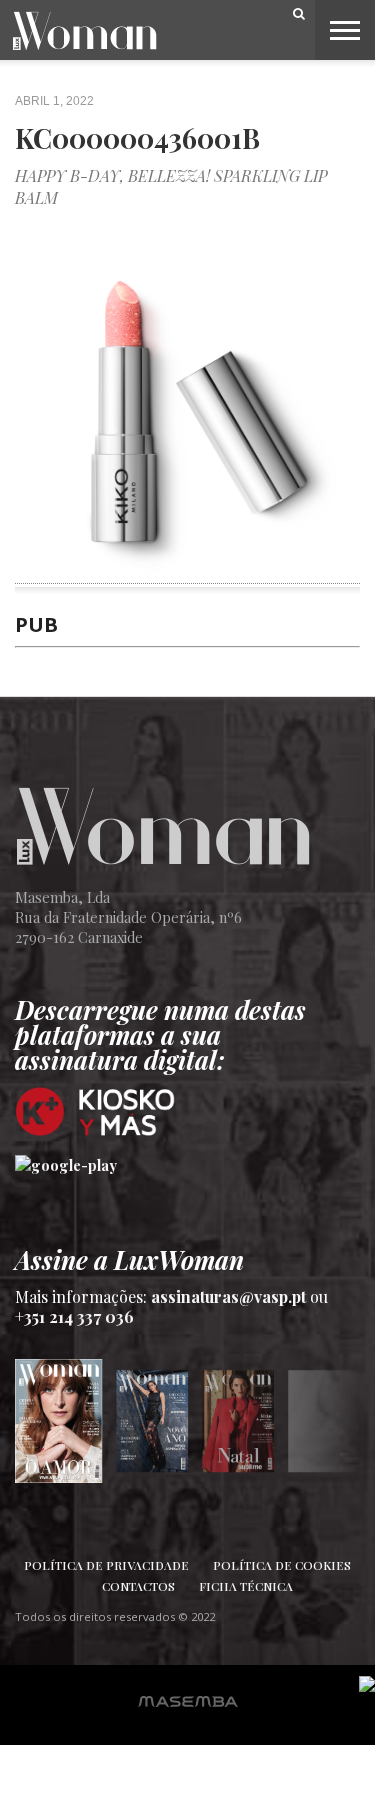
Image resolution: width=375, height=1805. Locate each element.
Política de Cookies (282, 1565)
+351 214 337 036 (74, 1316)
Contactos (138, 1586)
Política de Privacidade (106, 1565)
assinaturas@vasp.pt (228, 1296)
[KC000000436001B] (187, 572)
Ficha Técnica (246, 1586)
